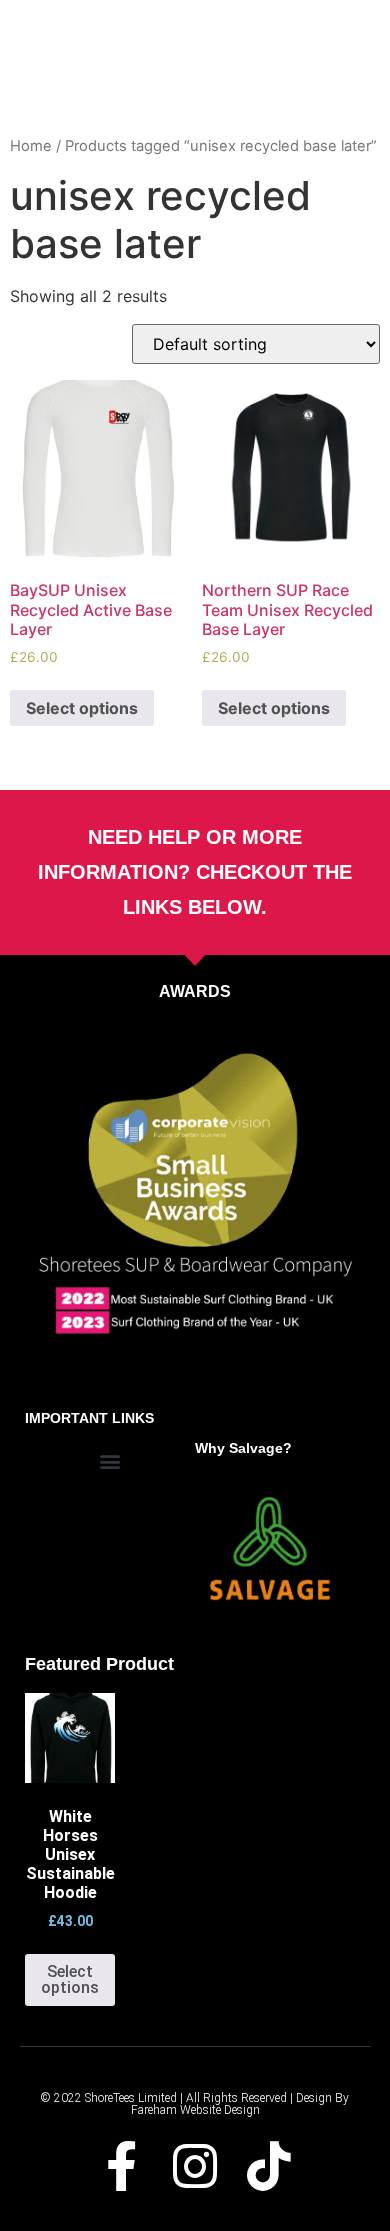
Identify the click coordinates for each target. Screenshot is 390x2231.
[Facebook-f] (121, 2166)
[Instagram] (195, 2166)
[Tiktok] (269, 2166)
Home (31, 146)
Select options (82, 708)
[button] (110, 1461)
